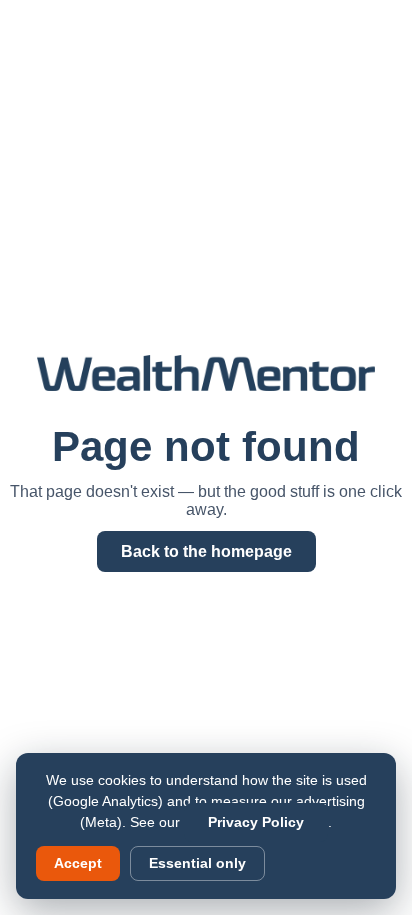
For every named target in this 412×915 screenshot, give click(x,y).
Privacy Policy (256, 822)
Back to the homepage (206, 551)
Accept (78, 863)
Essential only (197, 863)
